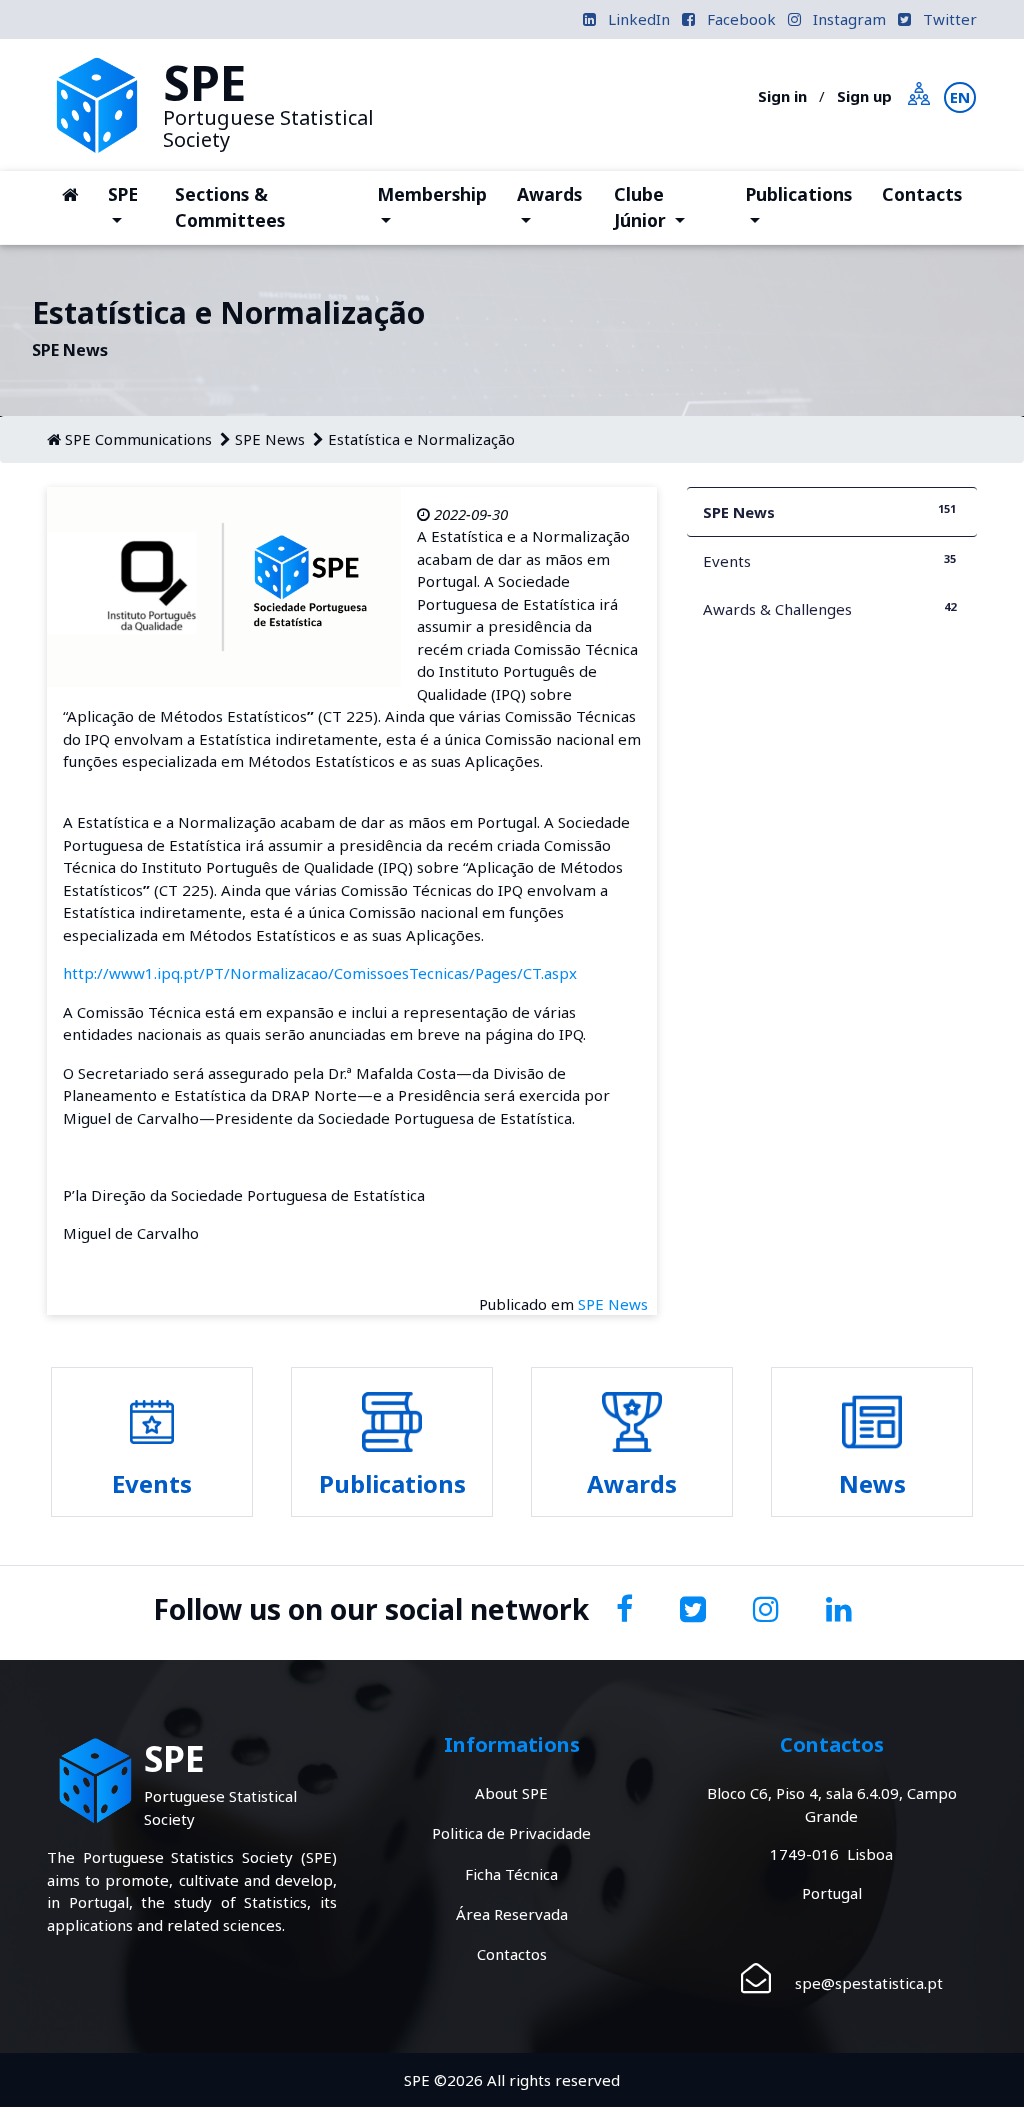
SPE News (270, 439)
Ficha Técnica (511, 1874)
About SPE (511, 1793)
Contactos (512, 1954)
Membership (431, 206)
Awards (556, 206)
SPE (134, 193)
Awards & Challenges (829, 609)
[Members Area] (919, 91)
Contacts (922, 194)
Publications (798, 206)
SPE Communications (138, 439)
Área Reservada (512, 1914)
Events (829, 561)
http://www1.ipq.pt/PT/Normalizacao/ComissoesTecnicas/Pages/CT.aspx (320, 973)
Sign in (782, 96)
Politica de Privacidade (511, 1833)
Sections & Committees (230, 207)
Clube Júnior (672, 207)
